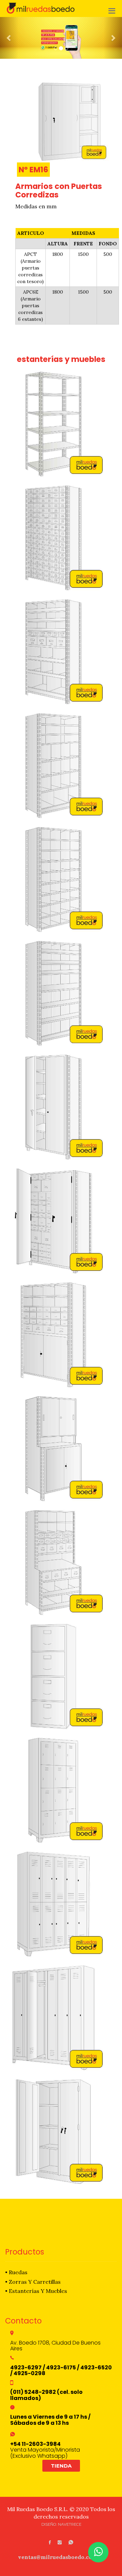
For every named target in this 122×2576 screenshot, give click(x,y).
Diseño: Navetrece (61, 2524)
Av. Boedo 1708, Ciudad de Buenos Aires (55, 2346)
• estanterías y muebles (36, 2291)
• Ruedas (16, 2272)
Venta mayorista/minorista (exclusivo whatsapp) (45, 2450)
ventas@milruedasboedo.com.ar (61, 2557)
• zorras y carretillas (33, 2282)
